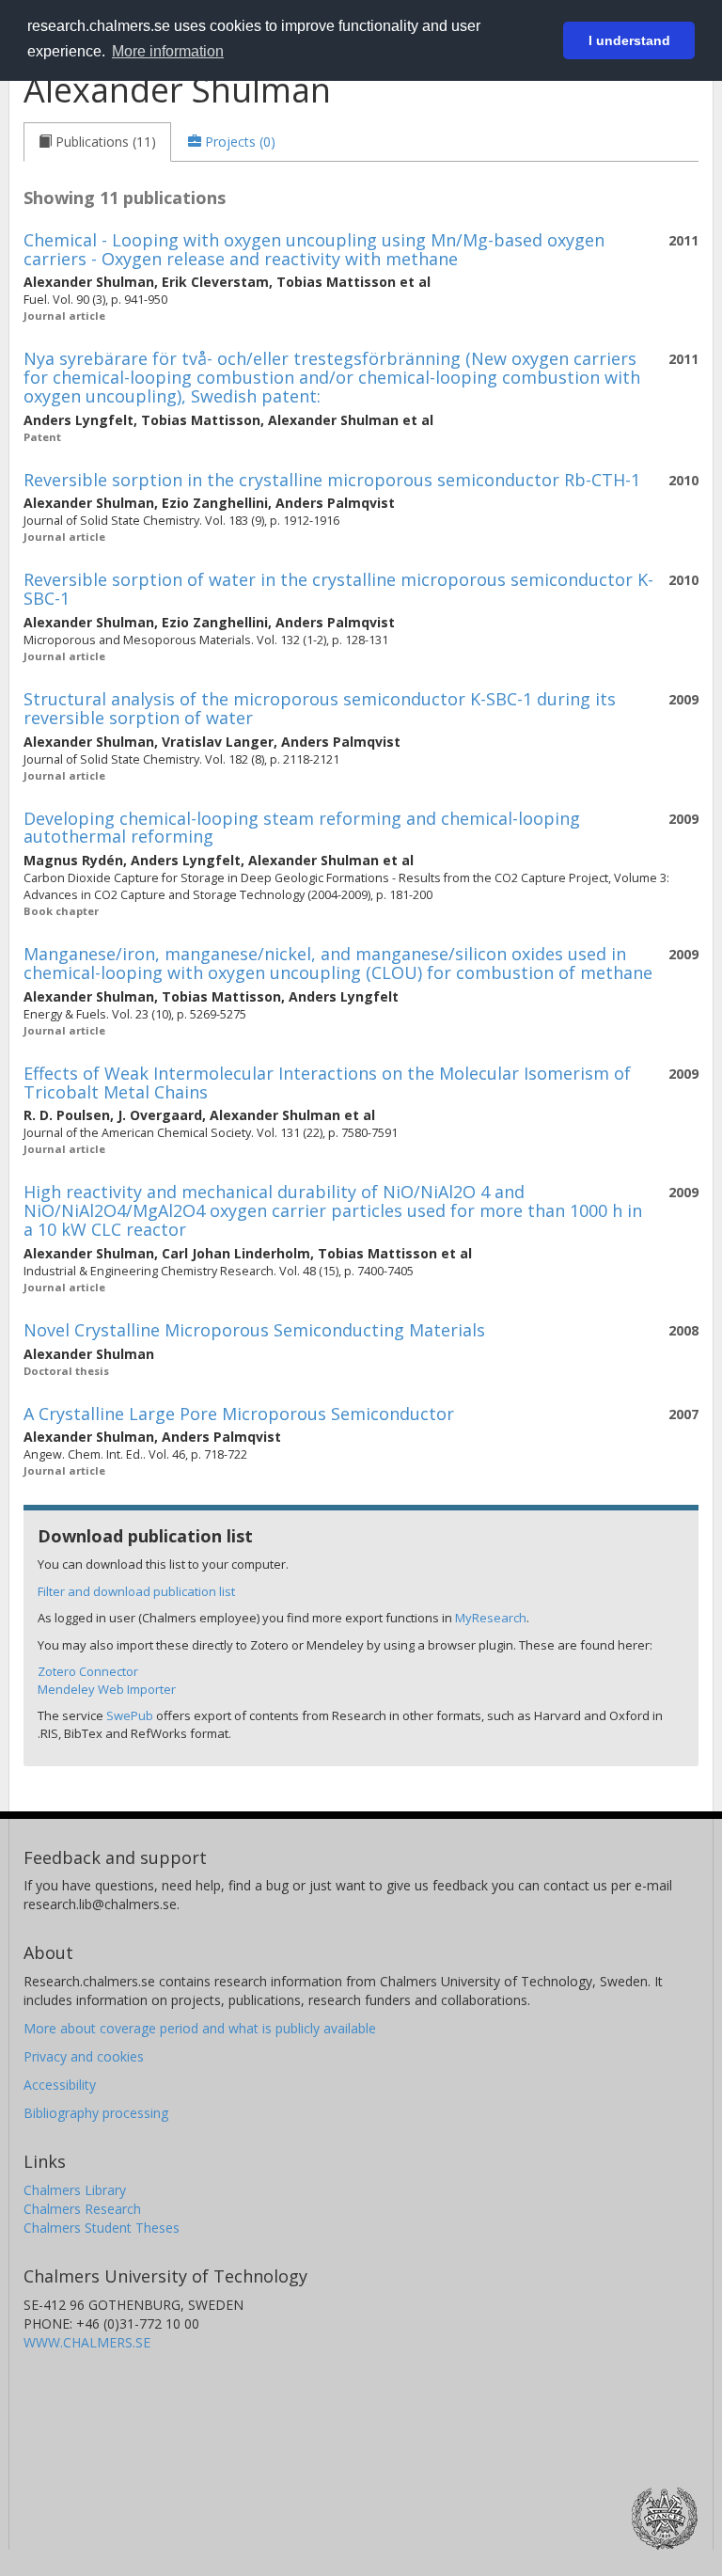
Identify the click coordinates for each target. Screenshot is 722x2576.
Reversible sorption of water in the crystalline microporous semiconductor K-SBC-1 (338, 589)
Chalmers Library (75, 2190)
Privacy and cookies (84, 2056)
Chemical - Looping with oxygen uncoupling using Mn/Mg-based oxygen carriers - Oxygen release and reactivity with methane (314, 249)
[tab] (97, 142)
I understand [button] (629, 40)
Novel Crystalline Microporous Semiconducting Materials (254, 1330)
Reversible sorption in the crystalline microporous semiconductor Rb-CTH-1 (332, 480)
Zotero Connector (88, 1671)
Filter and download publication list (136, 1591)
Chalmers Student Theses (102, 2228)
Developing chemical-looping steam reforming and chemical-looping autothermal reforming (302, 828)
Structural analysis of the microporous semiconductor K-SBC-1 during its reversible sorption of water (320, 708)
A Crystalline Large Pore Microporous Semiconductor (239, 1414)
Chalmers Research (82, 2209)
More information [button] (168, 51)
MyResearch (491, 1618)
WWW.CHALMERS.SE (87, 2342)
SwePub (130, 1715)
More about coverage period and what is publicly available (200, 2028)
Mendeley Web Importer (107, 1689)
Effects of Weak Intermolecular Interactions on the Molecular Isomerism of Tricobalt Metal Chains (327, 1083)
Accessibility (60, 2085)
